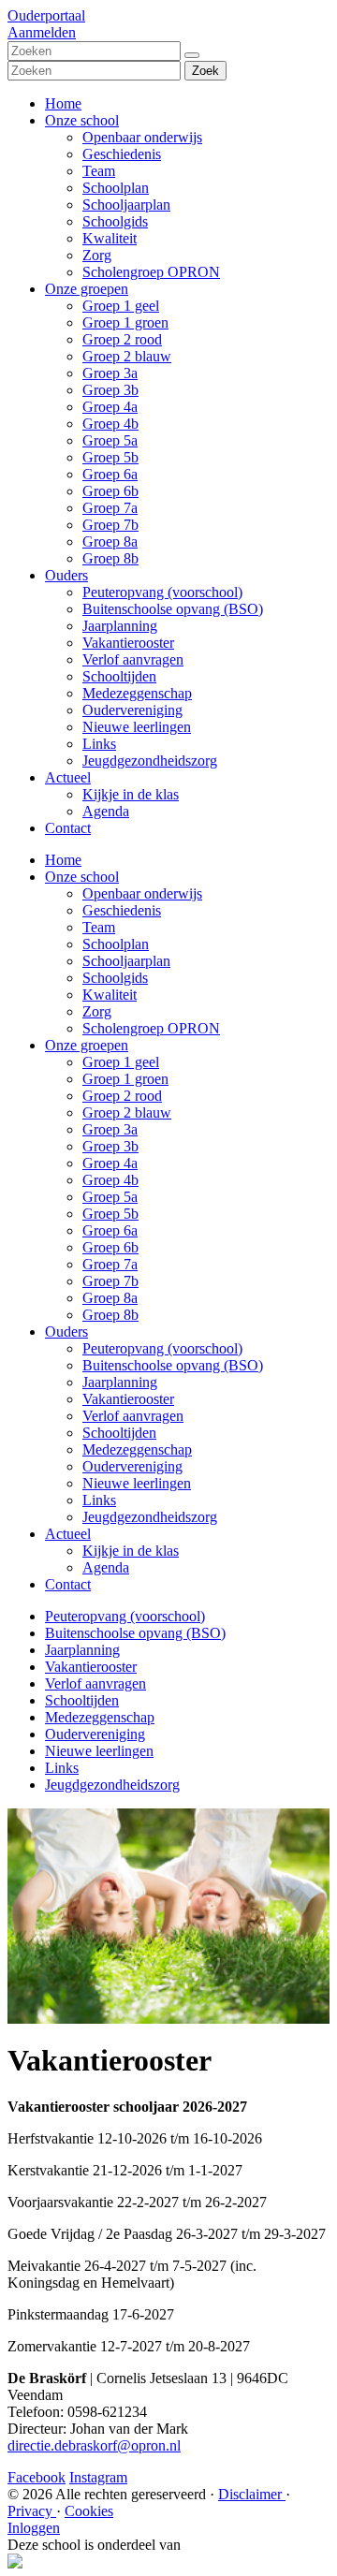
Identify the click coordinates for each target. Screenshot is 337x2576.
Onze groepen (87, 289)
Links (99, 744)
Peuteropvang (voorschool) (162, 592)
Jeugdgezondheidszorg (150, 761)
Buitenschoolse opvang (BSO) (173, 609)
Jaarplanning (120, 626)
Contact (68, 828)
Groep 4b (110, 424)
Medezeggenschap (137, 693)
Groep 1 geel (121, 306)
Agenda (106, 811)
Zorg (97, 255)
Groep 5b (110, 457)
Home (63, 103)
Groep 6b (110, 491)
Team (99, 171)
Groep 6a (110, 474)
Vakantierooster (128, 643)
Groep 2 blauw (127, 356)
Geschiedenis (122, 154)
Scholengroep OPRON (151, 272)
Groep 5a (110, 440)
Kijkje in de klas (131, 794)
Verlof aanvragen (133, 659)
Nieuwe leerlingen (137, 727)
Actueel (68, 777)
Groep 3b (110, 390)
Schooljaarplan (126, 205)
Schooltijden (119, 676)
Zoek (205, 71)
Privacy (32, 2511)
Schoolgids (115, 221)
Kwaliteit (110, 238)
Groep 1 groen (125, 322)
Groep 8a (110, 542)
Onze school (82, 120)
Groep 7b (110, 525)
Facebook (37, 2477)
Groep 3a (110, 373)
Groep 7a (110, 508)
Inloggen (34, 2528)
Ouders (66, 575)
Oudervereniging (132, 710)
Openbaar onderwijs (142, 137)
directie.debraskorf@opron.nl (94, 2445)
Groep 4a (110, 407)
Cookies (89, 2511)
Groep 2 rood (122, 339)
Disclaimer (252, 2494)
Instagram (98, 2477)
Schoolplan (116, 188)
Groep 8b (110, 558)
